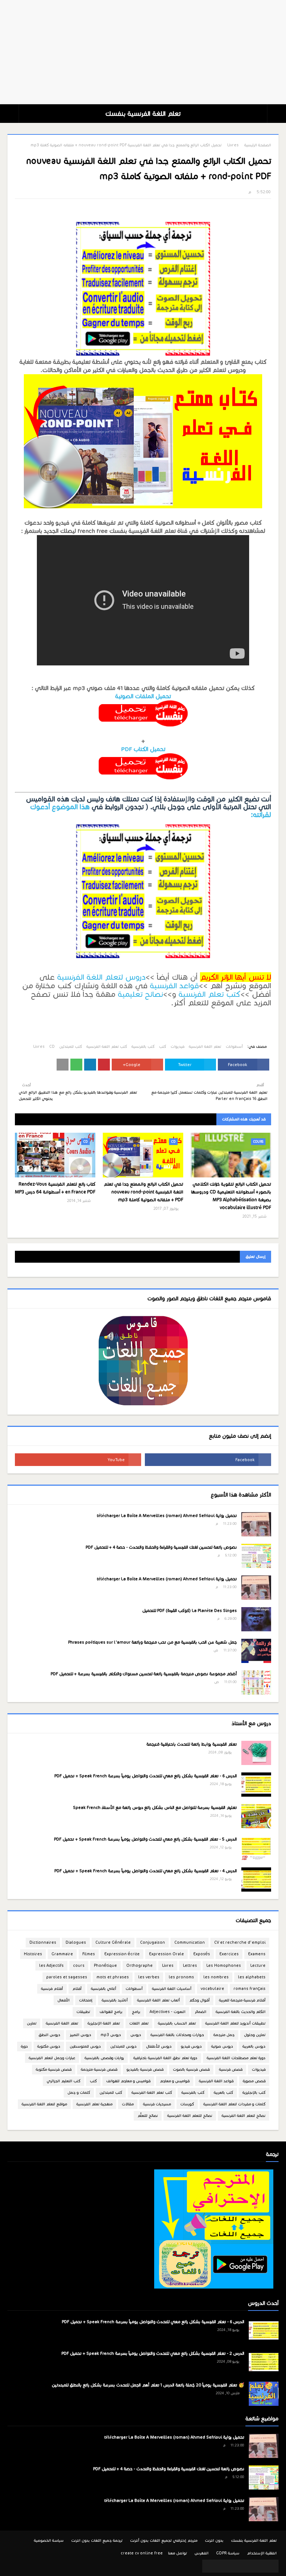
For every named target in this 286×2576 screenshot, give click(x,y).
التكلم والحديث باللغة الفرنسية (241, 2012)
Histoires (33, 1954)
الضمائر (201, 2012)
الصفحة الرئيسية (258, 145)
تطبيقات (83, 2012)
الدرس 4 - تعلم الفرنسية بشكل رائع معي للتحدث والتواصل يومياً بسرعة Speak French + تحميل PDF (146, 1871)
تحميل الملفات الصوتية (143, 696)
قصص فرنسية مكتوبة (54, 2069)
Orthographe (139, 1966)
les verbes (149, 1977)
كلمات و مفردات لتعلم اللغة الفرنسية (234, 2104)
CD (52, 1047)
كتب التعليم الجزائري (63, 2081)
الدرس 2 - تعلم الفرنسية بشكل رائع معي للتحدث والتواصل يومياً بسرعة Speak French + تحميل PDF (153, 2353)
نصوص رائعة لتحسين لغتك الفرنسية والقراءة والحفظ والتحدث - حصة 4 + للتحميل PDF (161, 1547)
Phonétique (105, 1966)
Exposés (202, 1954)
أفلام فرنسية (52, 1989)
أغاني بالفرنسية (104, 1989)
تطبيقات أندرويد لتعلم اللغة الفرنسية (235, 2023)
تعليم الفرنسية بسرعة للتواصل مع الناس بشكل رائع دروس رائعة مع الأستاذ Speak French (155, 1807)
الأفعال (63, 2000)
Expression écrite (122, 1954)
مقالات (128, 2104)
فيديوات (177, 1047)
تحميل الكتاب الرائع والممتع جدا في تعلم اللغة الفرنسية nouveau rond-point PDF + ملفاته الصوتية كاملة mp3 (143, 1192)
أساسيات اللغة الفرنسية (172, 1989)
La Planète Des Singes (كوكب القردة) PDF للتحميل (190, 1610)
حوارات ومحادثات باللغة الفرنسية (177, 2035)
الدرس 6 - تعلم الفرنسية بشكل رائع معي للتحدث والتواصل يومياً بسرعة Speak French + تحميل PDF (146, 1776)
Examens (257, 1954)
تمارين (32, 2023)
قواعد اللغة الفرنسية (216, 2081)
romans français (250, 1989)
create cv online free (142, 2553)
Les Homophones (224, 1966)
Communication (190, 1942)
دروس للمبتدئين (123, 2046)
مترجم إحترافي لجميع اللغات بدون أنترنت (164, 2540)
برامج (136, 2012)
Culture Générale (113, 1942)
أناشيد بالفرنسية (115, 2000)
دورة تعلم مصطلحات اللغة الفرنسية (236, 2058)
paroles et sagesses (67, 1977)
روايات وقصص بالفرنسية (104, 2058)
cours (79, 1966)
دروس (136, 2035)
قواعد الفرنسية (174, 986)
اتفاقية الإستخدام (262, 2553)
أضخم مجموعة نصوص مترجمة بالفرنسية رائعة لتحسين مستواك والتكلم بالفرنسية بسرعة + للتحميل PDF (144, 1674)
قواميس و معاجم (175, 2081)
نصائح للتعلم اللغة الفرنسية (190, 2116)
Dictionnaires (43, 1942)
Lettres (190, 1966)
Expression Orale (166, 1954)
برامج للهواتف (111, 2012)
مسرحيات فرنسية (157, 2104)
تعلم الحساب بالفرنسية (177, 2023)
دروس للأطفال (159, 2046)
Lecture (258, 1966)
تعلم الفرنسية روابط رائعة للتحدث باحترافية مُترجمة (192, 1744)
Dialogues (76, 1942)
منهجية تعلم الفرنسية (94, 2104)
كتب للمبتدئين (71, 1047)
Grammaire (62, 1954)
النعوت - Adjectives (168, 2012)
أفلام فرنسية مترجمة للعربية (242, 2000)
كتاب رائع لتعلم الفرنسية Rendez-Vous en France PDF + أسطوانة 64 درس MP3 (55, 1188)
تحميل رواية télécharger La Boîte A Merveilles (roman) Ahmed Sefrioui (167, 1516)
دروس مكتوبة (49, 2046)
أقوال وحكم (199, 2000)
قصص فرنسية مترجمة (99, 2069)
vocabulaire (212, 1989)
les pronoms (181, 1977)
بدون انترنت (214, 2540)
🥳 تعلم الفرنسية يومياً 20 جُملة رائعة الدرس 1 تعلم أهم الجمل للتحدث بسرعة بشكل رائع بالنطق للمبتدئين (148, 2385)
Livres (233, 145)
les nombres (216, 1977)
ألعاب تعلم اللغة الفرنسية (158, 2000)
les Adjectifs (51, 1966)
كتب (163, 1047)
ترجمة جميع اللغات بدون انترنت (97, 2540)
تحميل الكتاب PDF (143, 749)
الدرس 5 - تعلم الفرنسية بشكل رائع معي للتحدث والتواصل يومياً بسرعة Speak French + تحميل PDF (145, 1839)
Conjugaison (152, 1942)
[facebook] (208, 1460)
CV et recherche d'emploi (240, 1942)
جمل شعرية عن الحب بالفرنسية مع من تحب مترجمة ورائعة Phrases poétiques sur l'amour (152, 1642)
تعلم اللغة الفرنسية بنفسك (143, 114)
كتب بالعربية (223, 2092)
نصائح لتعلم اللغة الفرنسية (244, 2116)
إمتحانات (86, 2000)
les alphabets (252, 1977)
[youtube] (78, 1460)
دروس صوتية (222, 2046)
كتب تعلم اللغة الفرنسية (107, 1047)
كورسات (187, 2104)
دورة (24, 2046)
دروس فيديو (191, 2046)
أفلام (77, 1989)
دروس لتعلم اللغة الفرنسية (101, 977)
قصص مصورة (254, 2081)
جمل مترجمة (224, 2035)
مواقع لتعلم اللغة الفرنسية (44, 2104)
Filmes (89, 1954)
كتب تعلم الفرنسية (209, 994)
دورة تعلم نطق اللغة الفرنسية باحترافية (165, 2058)
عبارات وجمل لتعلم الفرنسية (52, 2058)
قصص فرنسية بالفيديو (145, 2069)
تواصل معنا (178, 2553)
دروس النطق (49, 2035)
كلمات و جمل (79, 2092)
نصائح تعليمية (140, 994)
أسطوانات (234, 1047)
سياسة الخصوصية (49, 2540)
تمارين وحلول (255, 2035)
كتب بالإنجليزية (254, 2092)
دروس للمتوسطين (85, 2046)
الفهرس (201, 2553)
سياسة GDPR (228, 2553)
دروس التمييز (80, 2035)
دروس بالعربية (254, 2046)
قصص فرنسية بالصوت (191, 2069)
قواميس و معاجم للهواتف (128, 2081)
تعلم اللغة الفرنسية (205, 1047)
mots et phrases (113, 1977)
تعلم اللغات (139, 2023)
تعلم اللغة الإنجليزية (104, 2023)
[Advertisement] (143, 52)
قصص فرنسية (231, 2069)
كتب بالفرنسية (143, 1047)
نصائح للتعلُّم (148, 2116)
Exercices (229, 1954)
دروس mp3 (111, 2035)
